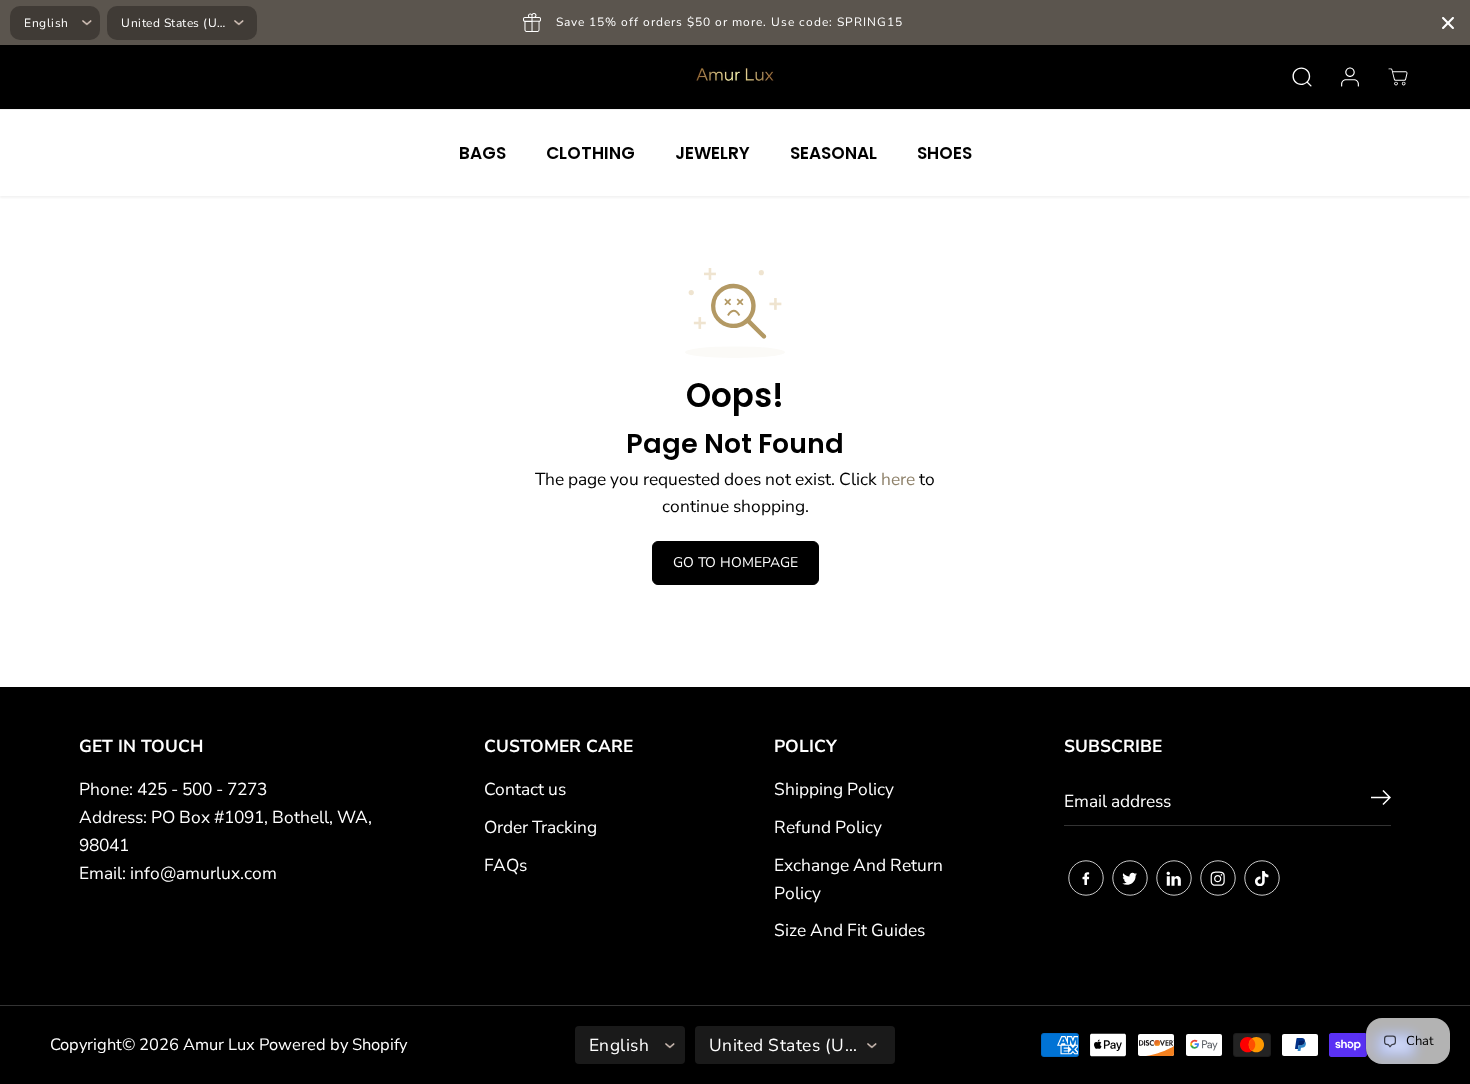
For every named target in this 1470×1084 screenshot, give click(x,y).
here (898, 479)
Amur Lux (219, 1044)
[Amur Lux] (735, 77)
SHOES (944, 153)
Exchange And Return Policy (858, 879)
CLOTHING (590, 153)
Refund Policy (828, 827)
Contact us (525, 789)
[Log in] (1350, 77)
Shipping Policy (834, 789)
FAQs (505, 865)
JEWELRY (712, 153)
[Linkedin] (1174, 878)
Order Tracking (540, 827)
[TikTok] (1262, 878)
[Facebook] (1086, 878)
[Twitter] (1130, 878)
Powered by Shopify (333, 1044)
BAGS (482, 153)
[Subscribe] (1381, 801)
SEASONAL (833, 153)
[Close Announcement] (1448, 23)
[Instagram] (1218, 878)
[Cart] (1398, 77)
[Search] (1302, 77)
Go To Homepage (735, 562)
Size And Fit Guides (849, 930)
